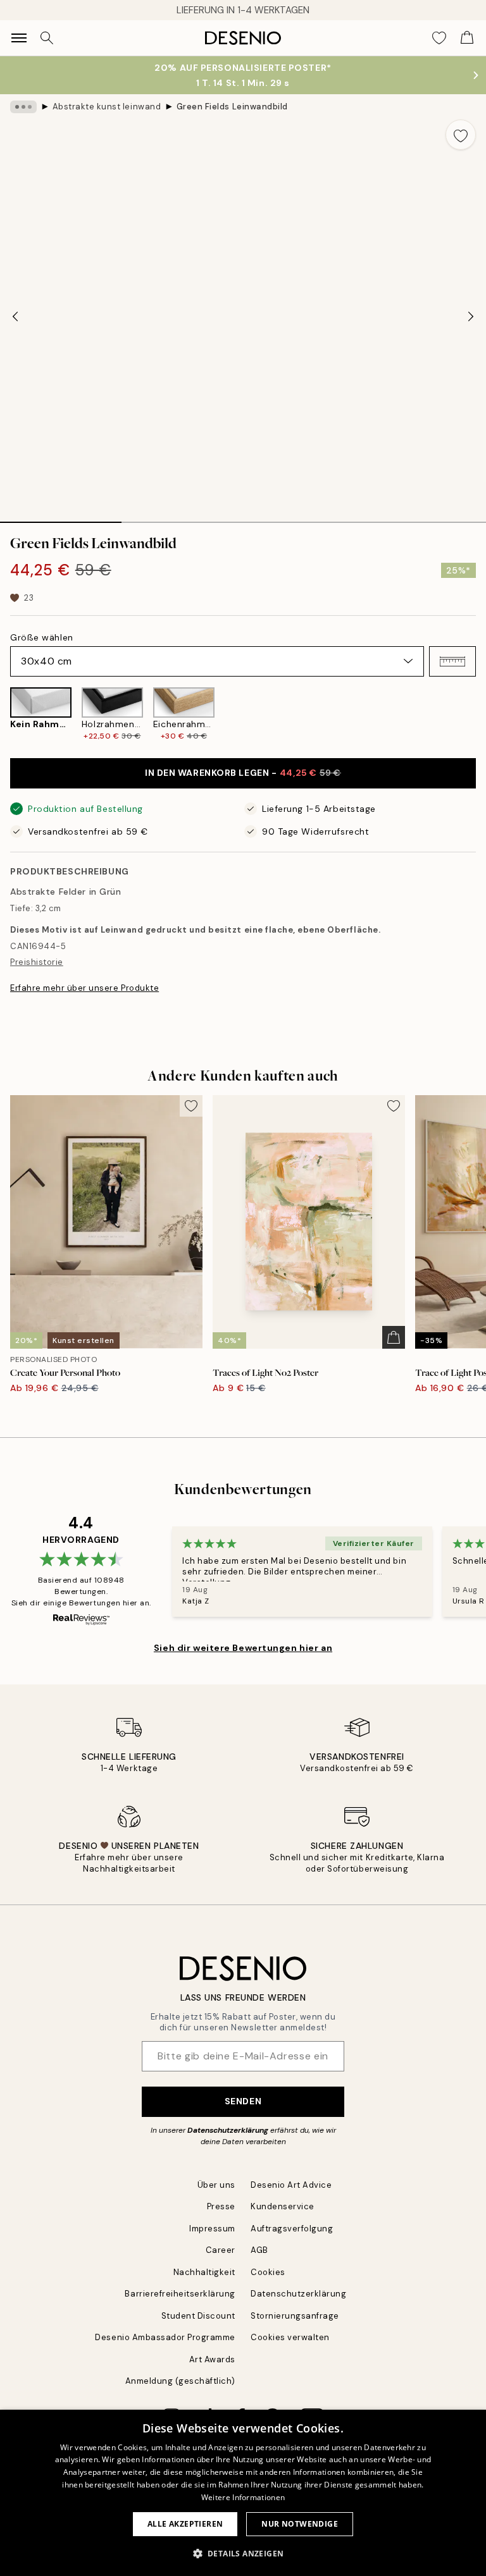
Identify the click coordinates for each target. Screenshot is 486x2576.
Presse (221, 2206)
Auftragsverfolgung (292, 2229)
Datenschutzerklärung (228, 2130)
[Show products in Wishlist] (439, 38)
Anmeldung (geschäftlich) (180, 2381)
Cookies (268, 2272)
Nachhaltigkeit (204, 2272)
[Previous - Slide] (15, 316)
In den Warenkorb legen (243, 773)
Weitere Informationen (243, 2497)
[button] (452, 661)
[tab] (61, 518)
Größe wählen (42, 637)
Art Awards (212, 2359)
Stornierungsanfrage (295, 2316)
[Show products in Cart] (467, 38)
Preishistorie (37, 962)
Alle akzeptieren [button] (185, 2524)
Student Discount (198, 2316)
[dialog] (243, 2493)
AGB (259, 2250)
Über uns (216, 2185)
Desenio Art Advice (291, 2185)
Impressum (212, 2229)
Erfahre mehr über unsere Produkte (84, 988)
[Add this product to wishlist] (461, 135)
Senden (243, 2101)
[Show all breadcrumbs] (23, 107)
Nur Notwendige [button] (300, 2524)
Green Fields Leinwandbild (232, 107)
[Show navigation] (19, 38)
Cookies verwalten (290, 2337)
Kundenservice (283, 2206)
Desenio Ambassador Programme (165, 2337)
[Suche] (47, 38)
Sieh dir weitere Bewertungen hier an (243, 1648)
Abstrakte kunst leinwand (107, 107)
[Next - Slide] (471, 316)
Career (221, 2250)
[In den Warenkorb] (394, 1337)
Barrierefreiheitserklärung (180, 2294)
